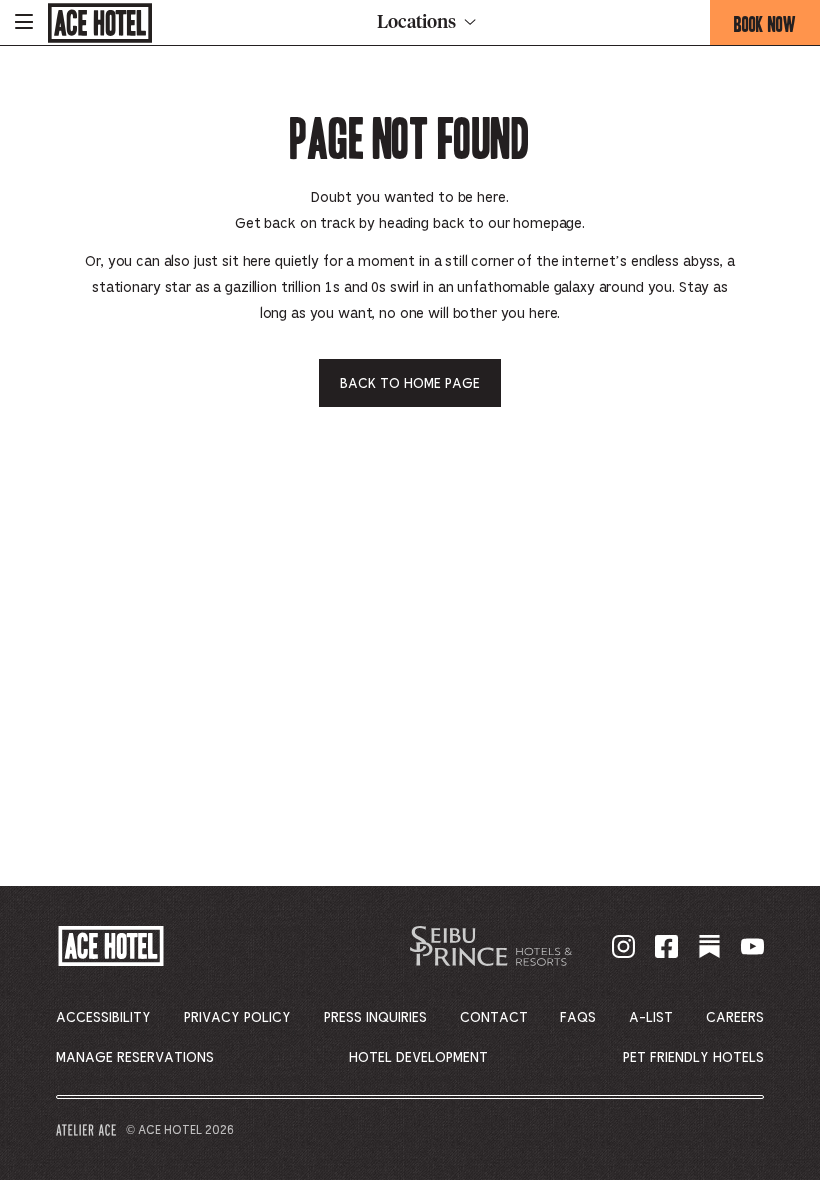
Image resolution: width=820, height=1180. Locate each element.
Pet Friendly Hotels (693, 1058)
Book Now (777, 28)
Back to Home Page (410, 384)
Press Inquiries (375, 1018)
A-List (651, 1018)
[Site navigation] (24, 22)
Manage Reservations (135, 1058)
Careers (735, 1018)
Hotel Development (418, 1058)
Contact (494, 1018)
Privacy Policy (237, 1018)
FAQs (578, 1018)
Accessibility (103, 1018)
